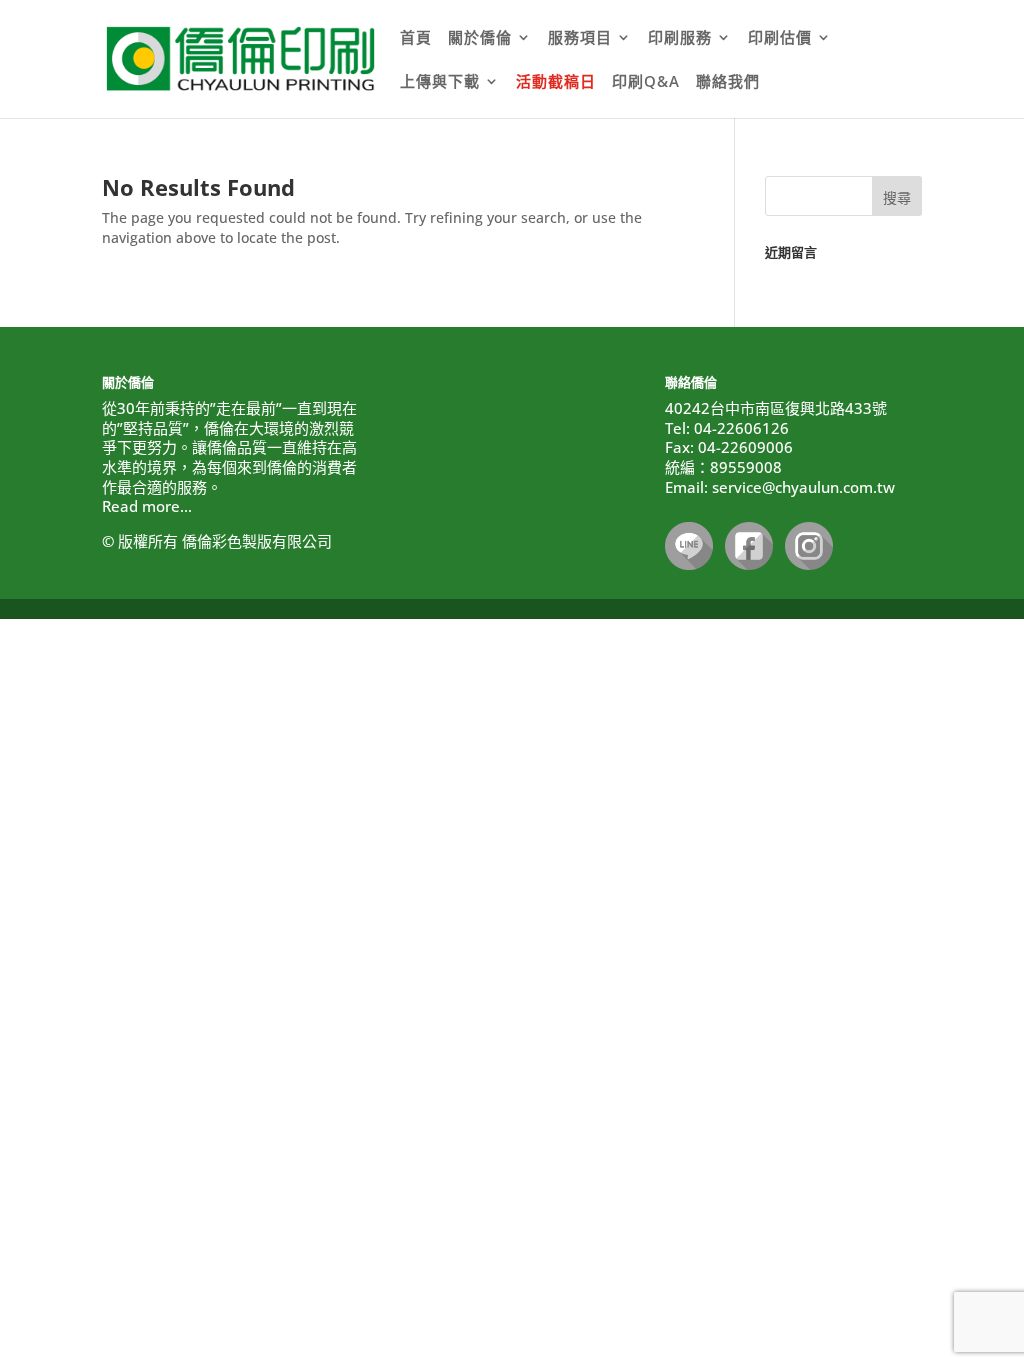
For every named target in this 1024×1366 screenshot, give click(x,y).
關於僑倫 (480, 38)
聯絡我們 (728, 82)
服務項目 (580, 38)
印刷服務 (680, 38)
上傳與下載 (440, 82)
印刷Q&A (646, 82)
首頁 (416, 38)
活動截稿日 (556, 82)
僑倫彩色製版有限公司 (257, 541)
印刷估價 (780, 38)
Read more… (147, 506)
